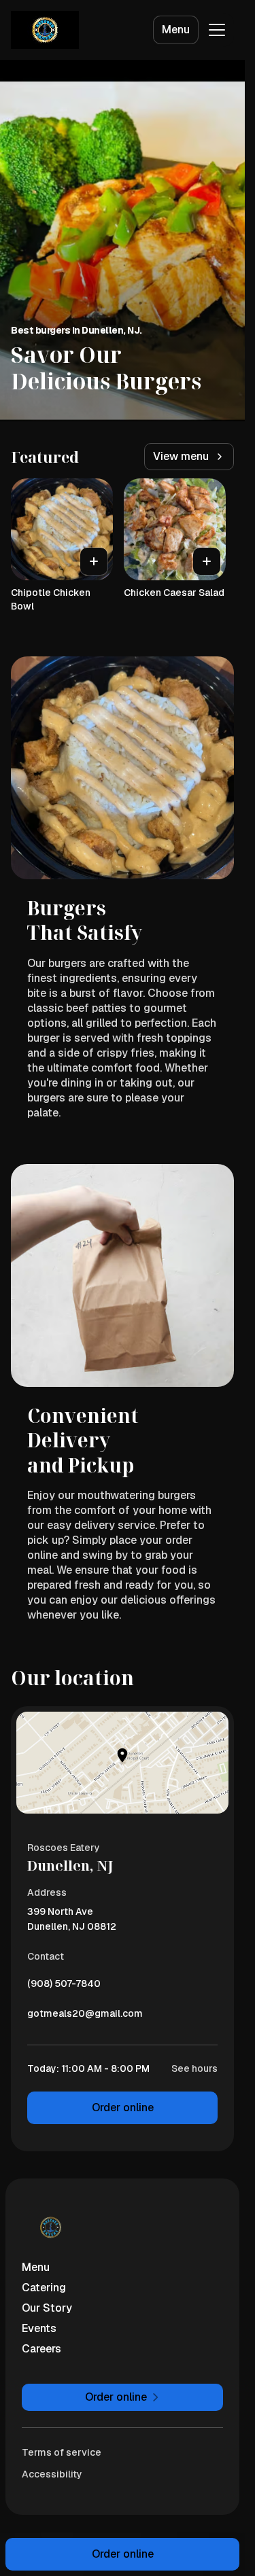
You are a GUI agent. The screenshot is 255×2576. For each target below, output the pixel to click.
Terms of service (62, 2452)
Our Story (47, 2308)
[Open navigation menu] (217, 30)
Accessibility (52, 2474)
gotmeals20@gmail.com (85, 2017)
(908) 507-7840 (64, 1987)
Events (39, 2328)
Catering (44, 2288)
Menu (176, 30)
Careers (41, 2349)
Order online (123, 2107)
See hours (194, 2068)
